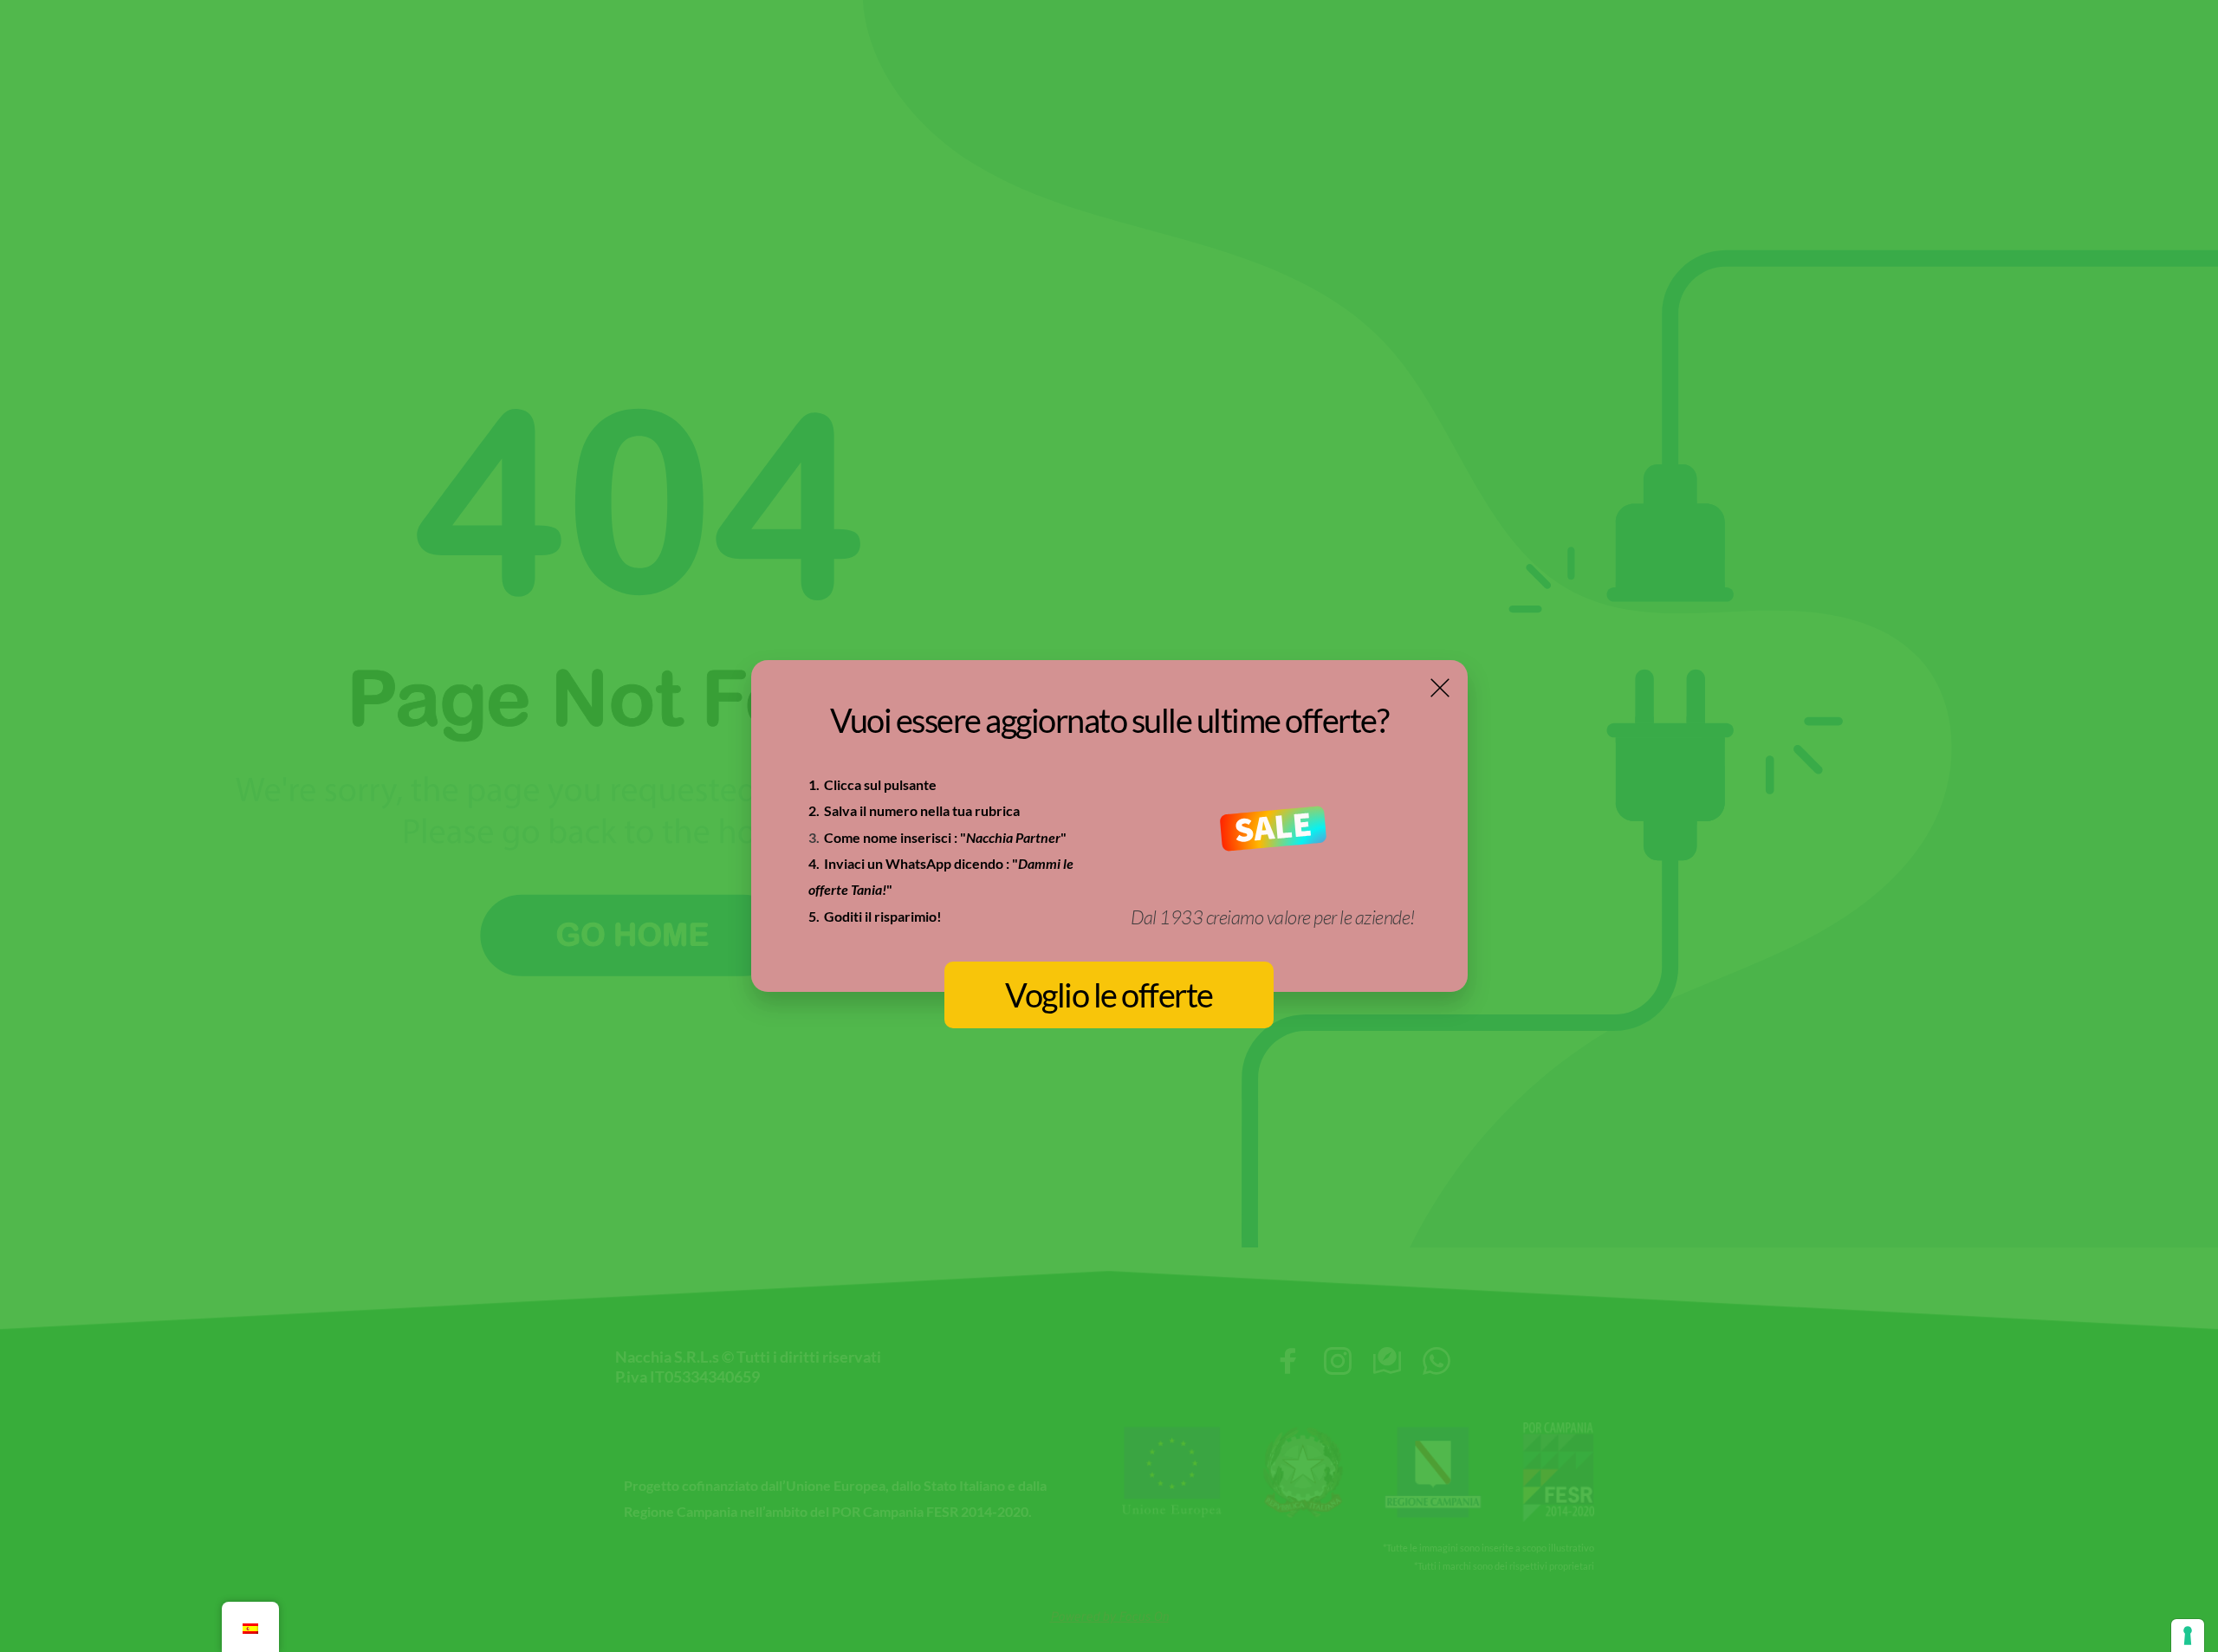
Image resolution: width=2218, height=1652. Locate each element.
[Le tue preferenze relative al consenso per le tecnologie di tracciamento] (2188, 1636)
